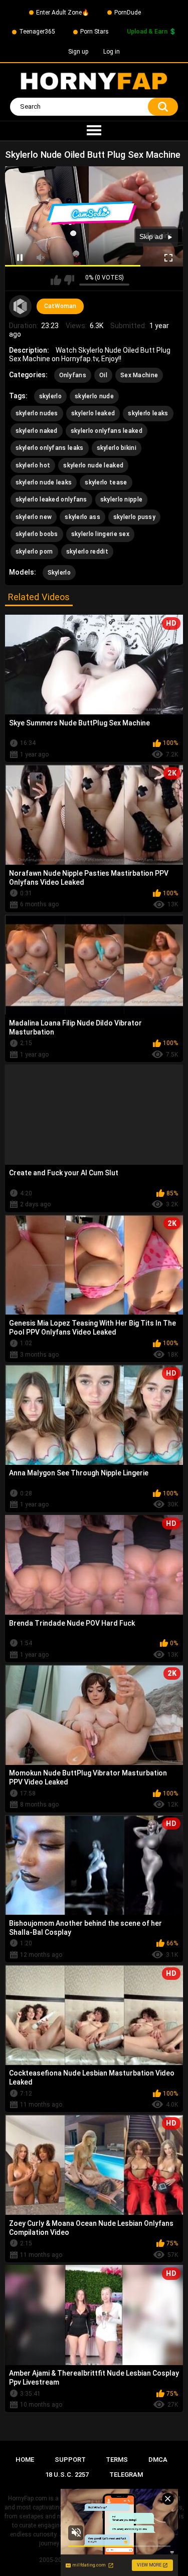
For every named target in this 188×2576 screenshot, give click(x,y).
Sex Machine (139, 375)
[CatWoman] (21, 307)
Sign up (78, 52)
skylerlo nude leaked (93, 465)
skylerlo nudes (37, 413)
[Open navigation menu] (94, 131)
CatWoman (60, 306)
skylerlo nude (94, 396)
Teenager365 (37, 32)
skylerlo (50, 396)
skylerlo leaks (148, 413)
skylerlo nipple (122, 499)
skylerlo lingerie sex (100, 534)
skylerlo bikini (117, 448)
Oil (103, 375)
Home (25, 2460)
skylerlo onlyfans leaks (50, 448)
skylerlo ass (82, 517)
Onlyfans (73, 375)
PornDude (128, 13)
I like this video (56, 280)
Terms (117, 2460)
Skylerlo (59, 573)
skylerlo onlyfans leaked (107, 431)
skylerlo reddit (87, 552)
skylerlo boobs (37, 534)
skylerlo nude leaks (44, 482)
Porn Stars (95, 32)
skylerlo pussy (134, 517)
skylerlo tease (106, 482)
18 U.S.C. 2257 (67, 2475)
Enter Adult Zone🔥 (63, 13)
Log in (112, 52)
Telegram (126, 2475)
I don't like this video (69, 280)
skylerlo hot (33, 465)
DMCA (158, 2460)
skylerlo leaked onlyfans (51, 499)
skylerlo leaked (93, 413)
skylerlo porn (34, 552)
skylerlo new (34, 517)
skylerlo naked (37, 431)
